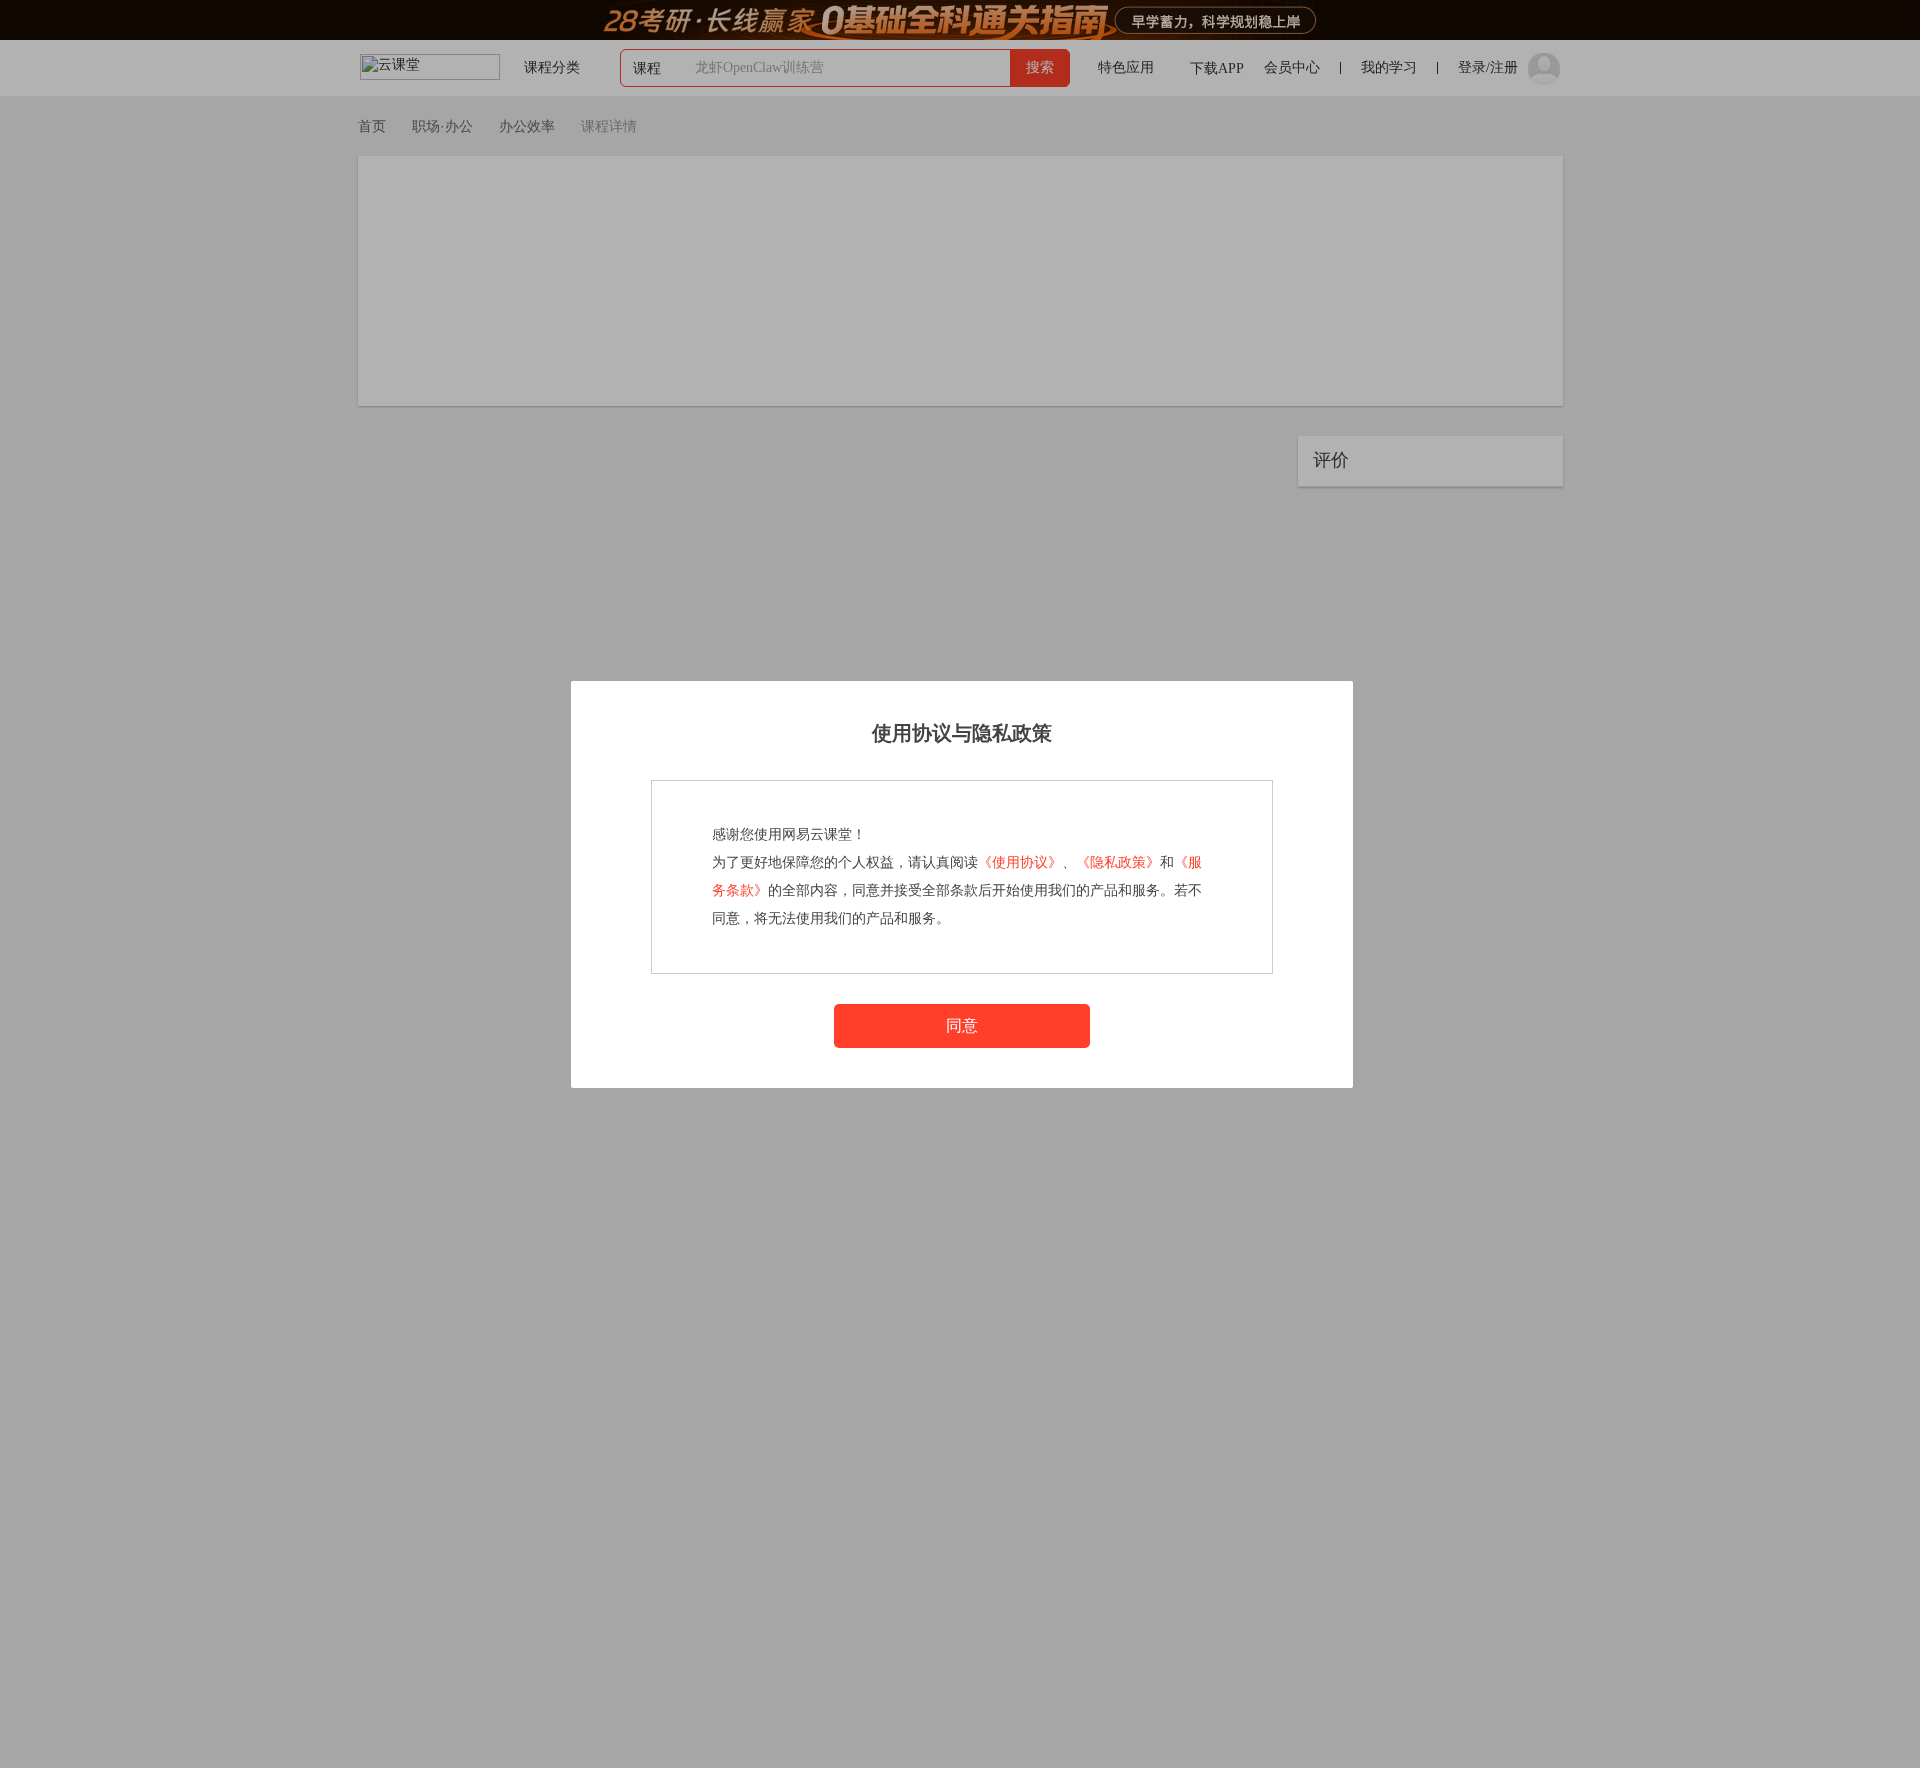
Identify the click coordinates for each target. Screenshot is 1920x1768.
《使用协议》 (1020, 862)
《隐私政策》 (1118, 862)
